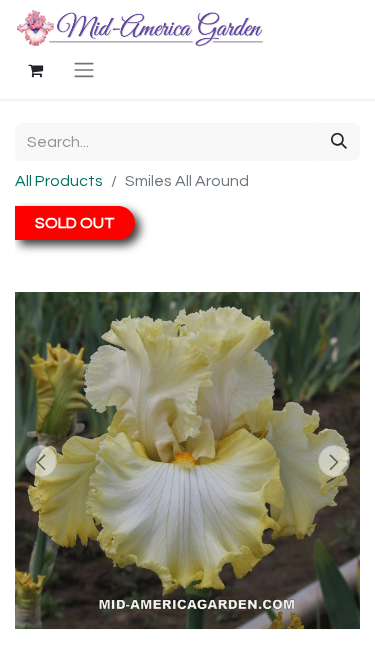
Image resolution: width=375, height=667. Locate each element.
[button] (41, 461)
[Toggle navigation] (84, 69)
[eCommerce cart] (35, 70)
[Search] (339, 142)
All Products (59, 181)
